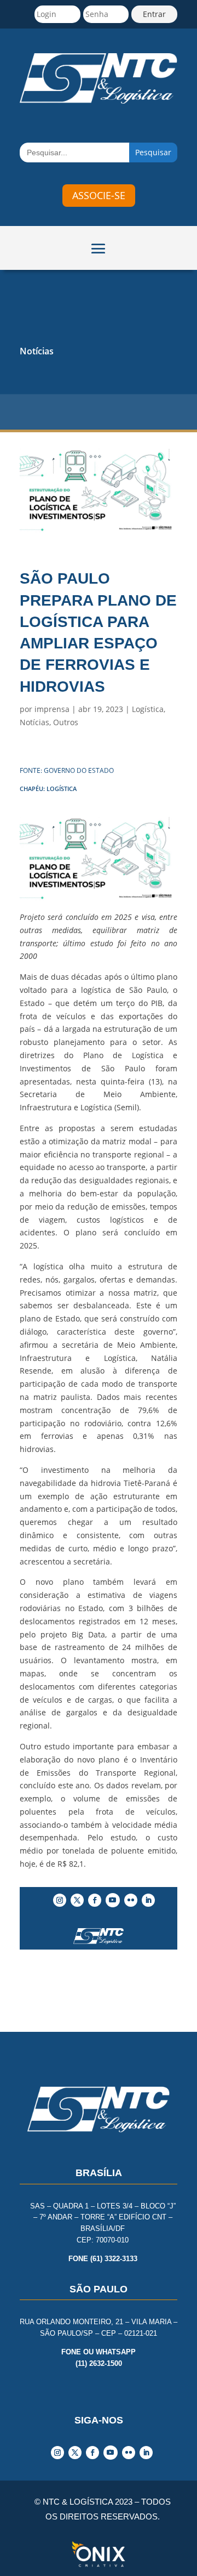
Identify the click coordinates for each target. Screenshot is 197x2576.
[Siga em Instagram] (60, 1900)
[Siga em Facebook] (95, 1900)
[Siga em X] (77, 1900)
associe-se (99, 195)
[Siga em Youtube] (113, 1900)
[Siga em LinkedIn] (148, 1900)
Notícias (37, 351)
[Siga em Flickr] (131, 1900)
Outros (66, 722)
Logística (148, 709)
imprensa (52, 709)
